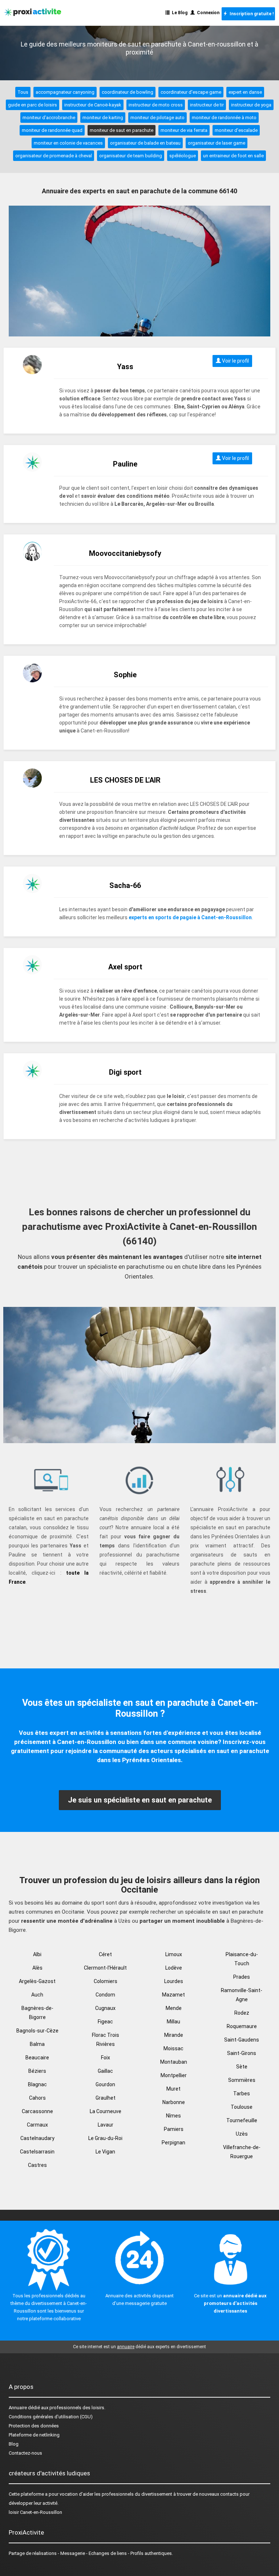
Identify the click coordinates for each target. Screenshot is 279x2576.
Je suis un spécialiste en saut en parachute (140, 1800)
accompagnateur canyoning (65, 92)
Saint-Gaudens (242, 2040)
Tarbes (242, 2093)
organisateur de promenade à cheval (54, 156)
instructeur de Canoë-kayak (93, 105)
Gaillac (105, 2071)
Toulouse (242, 2107)
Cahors (37, 2098)
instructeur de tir (207, 105)
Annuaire (18, 2408)
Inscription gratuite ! (250, 14)
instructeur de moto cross (156, 105)
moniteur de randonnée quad (52, 130)
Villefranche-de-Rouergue (242, 2152)
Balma (37, 2044)
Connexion (207, 13)
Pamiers (174, 2129)
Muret (173, 2089)
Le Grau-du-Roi (105, 2138)
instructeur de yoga (251, 105)
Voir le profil (235, 361)
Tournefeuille (242, 2120)
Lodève (174, 1968)
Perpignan (173, 2143)
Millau (173, 2022)
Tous (23, 92)
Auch (37, 1995)
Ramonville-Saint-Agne (242, 1995)
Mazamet (173, 1995)
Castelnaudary (37, 2138)
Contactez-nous (25, 2453)
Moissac (173, 2048)
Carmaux (37, 2125)
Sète (242, 2067)
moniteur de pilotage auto (157, 118)
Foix (106, 2058)
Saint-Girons (242, 2053)
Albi (37, 1954)
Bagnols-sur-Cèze (37, 2031)
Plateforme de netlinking (34, 2435)
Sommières (242, 2080)
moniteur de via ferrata (184, 130)
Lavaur (106, 2125)
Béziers (37, 2071)
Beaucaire (37, 2058)
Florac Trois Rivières (106, 2040)
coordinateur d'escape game (191, 92)
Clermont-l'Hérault (105, 1968)
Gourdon (105, 2084)
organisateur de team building (131, 156)
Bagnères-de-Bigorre (37, 2013)
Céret (105, 1954)
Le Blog (179, 13)
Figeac (105, 2022)
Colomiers (106, 1981)
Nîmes (173, 2116)
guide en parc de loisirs (33, 105)
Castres (37, 2165)
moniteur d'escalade (236, 130)
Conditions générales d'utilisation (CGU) (51, 2417)
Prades (242, 1977)
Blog (14, 2444)
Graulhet (106, 2098)
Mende (174, 2008)
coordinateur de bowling (128, 92)
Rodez (242, 2013)
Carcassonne (37, 2111)
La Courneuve (106, 2111)
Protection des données (34, 2426)
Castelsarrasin (37, 2152)
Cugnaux (105, 2008)
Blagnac (37, 2084)
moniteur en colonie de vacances (68, 143)
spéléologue (183, 156)
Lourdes (174, 1981)
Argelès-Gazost (37, 1981)
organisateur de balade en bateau (145, 143)
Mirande (174, 2035)
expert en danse (245, 92)
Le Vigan (105, 2152)
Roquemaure (242, 2026)
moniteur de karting (103, 118)
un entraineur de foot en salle (233, 156)
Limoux (174, 1954)
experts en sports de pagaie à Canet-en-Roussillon (190, 917)
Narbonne (174, 2102)
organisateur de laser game (217, 143)
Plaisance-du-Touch (242, 1959)
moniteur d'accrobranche (49, 118)
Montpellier (174, 2075)
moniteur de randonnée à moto (224, 118)
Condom (105, 1995)
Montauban (174, 2062)
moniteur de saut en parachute (122, 130)
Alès (37, 1968)
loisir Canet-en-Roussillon (35, 2512)
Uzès (242, 2134)
